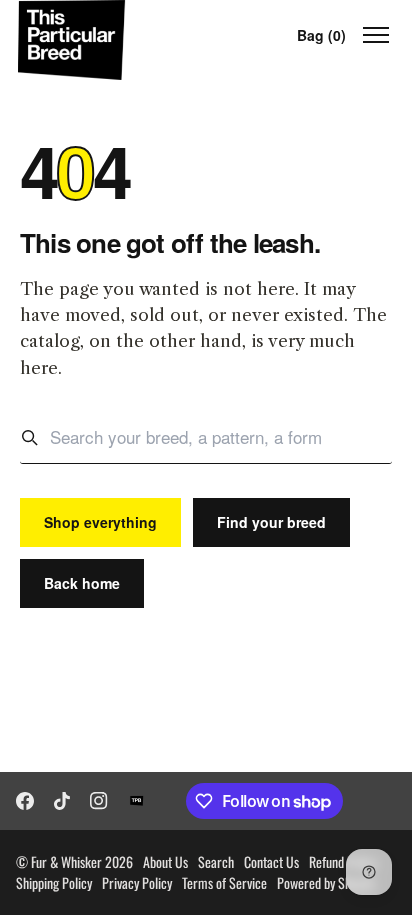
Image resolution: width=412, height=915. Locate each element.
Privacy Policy (137, 882)
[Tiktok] (62, 801)
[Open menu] (376, 35)
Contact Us (271, 861)
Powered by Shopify (326, 882)
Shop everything (100, 522)
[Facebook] (25, 801)
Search (216, 861)
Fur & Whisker (66, 861)
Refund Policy (343, 861)
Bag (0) (321, 35)
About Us (165, 861)
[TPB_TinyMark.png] (137, 801)
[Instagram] (99, 801)
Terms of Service (224, 882)
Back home (82, 583)
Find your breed (271, 522)
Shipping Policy (54, 882)
